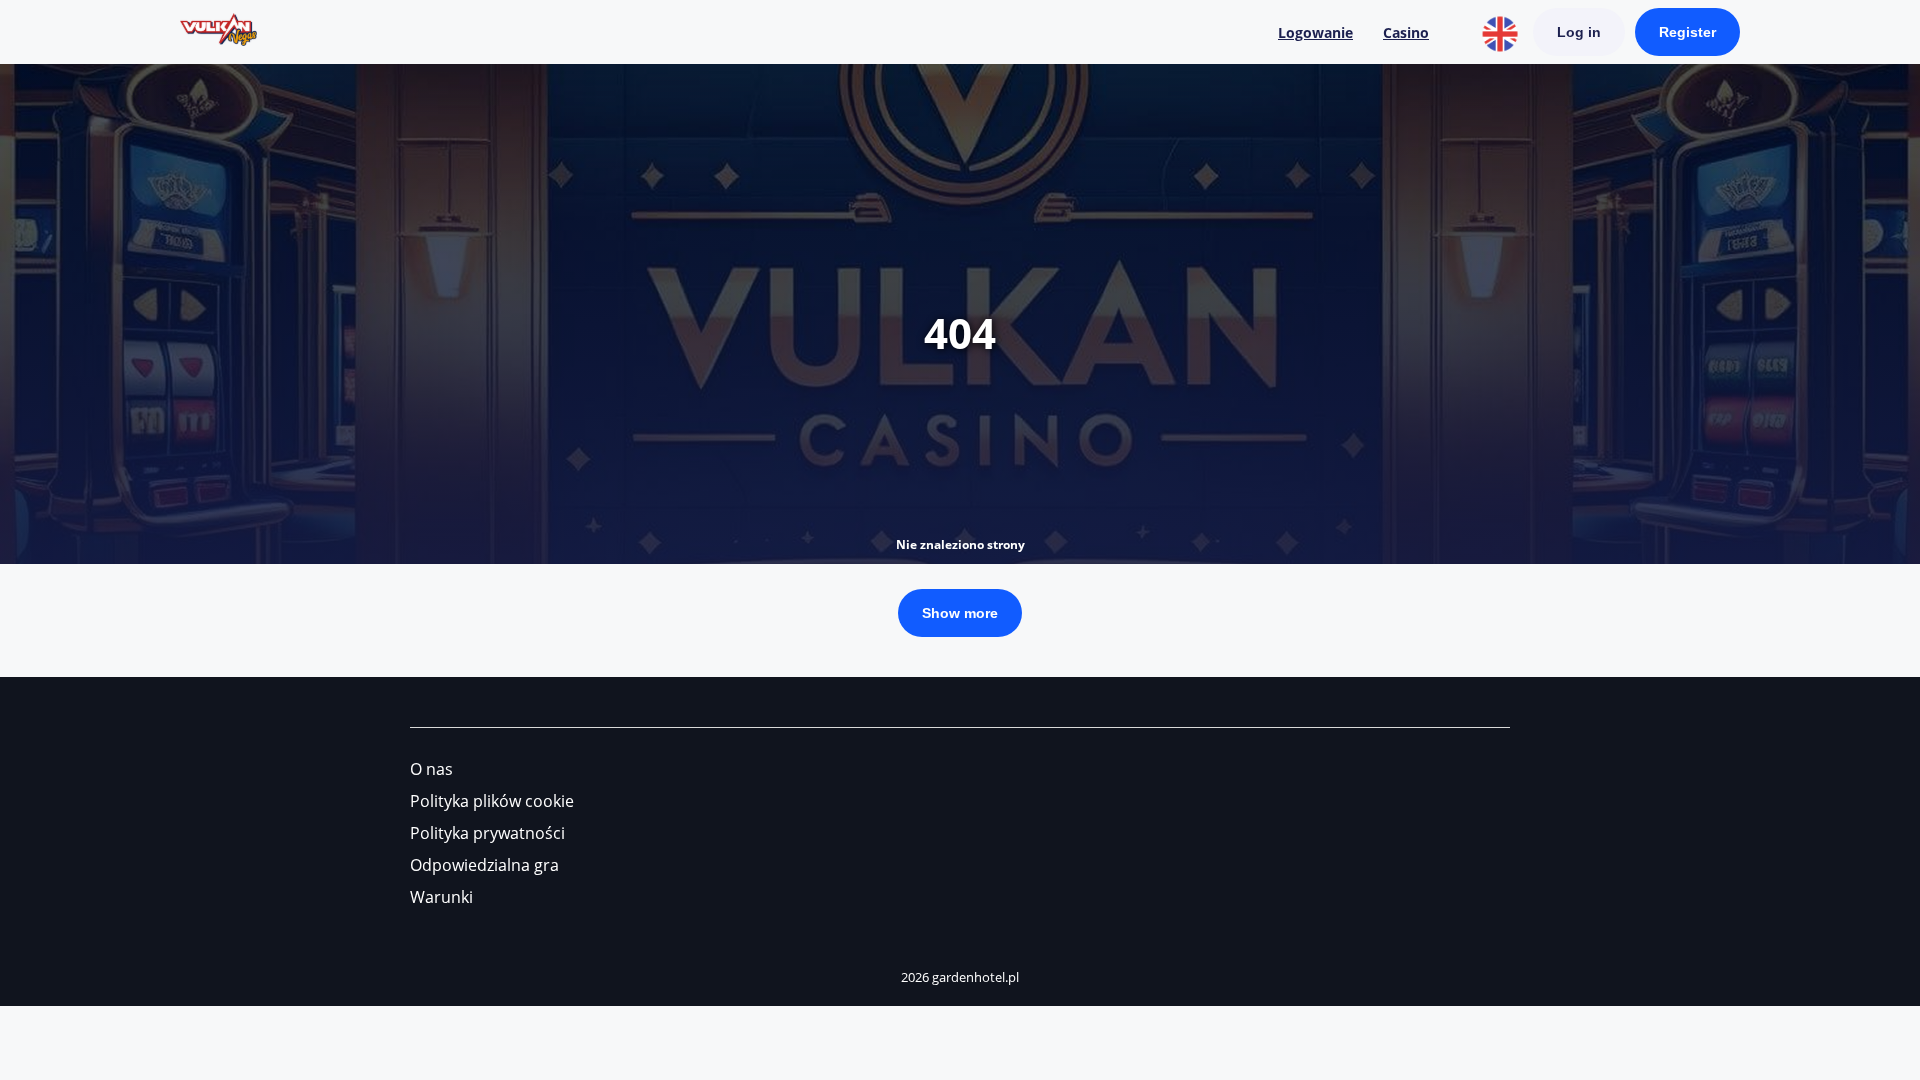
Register (1687, 32)
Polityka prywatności (487, 833)
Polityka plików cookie (492, 801)
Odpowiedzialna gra (484, 865)
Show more (960, 613)
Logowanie (1315, 32)
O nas (431, 769)
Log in (1579, 32)
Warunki (441, 897)
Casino (1406, 32)
